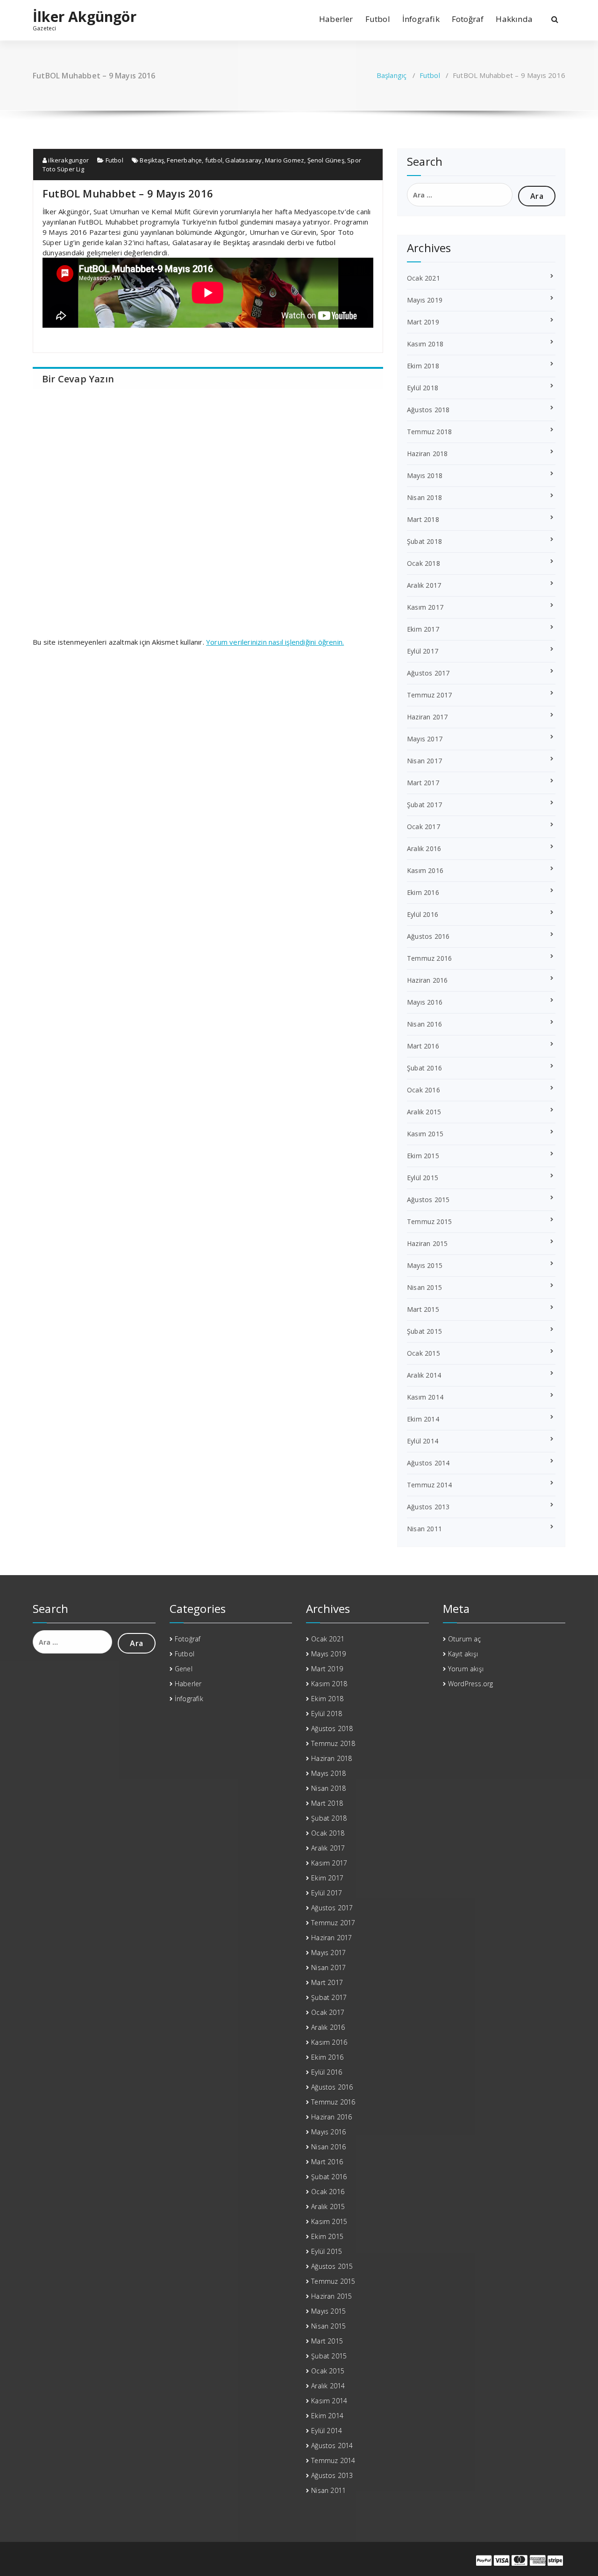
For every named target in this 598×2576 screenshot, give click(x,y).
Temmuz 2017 (429, 695)
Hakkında (514, 19)
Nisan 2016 (424, 1024)
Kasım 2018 (425, 344)
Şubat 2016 (424, 1068)
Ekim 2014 (423, 1419)
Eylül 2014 (423, 1441)
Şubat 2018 (424, 541)
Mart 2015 (423, 1309)
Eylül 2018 (423, 388)
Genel (184, 1669)
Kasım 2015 (425, 1134)
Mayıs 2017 (425, 739)
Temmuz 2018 (429, 432)
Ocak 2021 (424, 278)
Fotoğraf (468, 19)
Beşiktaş (152, 160)
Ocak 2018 (424, 563)
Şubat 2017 (424, 805)
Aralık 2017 (424, 585)
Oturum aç (465, 1639)
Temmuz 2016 (429, 958)
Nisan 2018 (424, 497)
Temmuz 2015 (429, 1221)
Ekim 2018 (423, 366)
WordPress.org (471, 1684)
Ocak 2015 (424, 1353)
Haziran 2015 (427, 1243)
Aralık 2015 (424, 1112)
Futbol (378, 19)
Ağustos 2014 (428, 1463)
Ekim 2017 (423, 629)
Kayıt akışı (463, 1654)
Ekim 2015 (423, 1156)
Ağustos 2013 (428, 1507)
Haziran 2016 (427, 980)
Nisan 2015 (424, 1287)
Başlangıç (392, 75)
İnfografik (421, 19)
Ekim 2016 (423, 892)
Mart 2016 (423, 1046)
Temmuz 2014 (429, 1485)
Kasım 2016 (425, 870)
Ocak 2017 (424, 827)
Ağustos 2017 (428, 673)
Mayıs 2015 (425, 1265)
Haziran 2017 (427, 717)
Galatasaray (243, 160)
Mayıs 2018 (425, 475)
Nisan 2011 (424, 1529)
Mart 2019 (423, 322)
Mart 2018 (423, 519)
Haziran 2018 (427, 454)
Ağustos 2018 (428, 410)
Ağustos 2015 (428, 1200)
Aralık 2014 (424, 1375)
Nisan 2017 (424, 761)
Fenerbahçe (184, 160)
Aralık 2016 (424, 848)
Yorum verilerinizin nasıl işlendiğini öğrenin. (275, 642)
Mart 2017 (423, 783)
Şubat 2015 (424, 1331)
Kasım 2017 (425, 607)
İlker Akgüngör (85, 17)
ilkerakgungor (68, 160)
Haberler (336, 19)
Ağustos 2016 (428, 936)
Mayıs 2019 (425, 300)
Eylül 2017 (423, 651)
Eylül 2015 (423, 1178)
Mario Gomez (285, 160)
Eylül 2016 (423, 914)
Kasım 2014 (425, 1397)
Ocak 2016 (424, 1090)
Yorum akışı (466, 1669)
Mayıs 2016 (425, 1002)
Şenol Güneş (326, 160)
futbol (214, 160)
